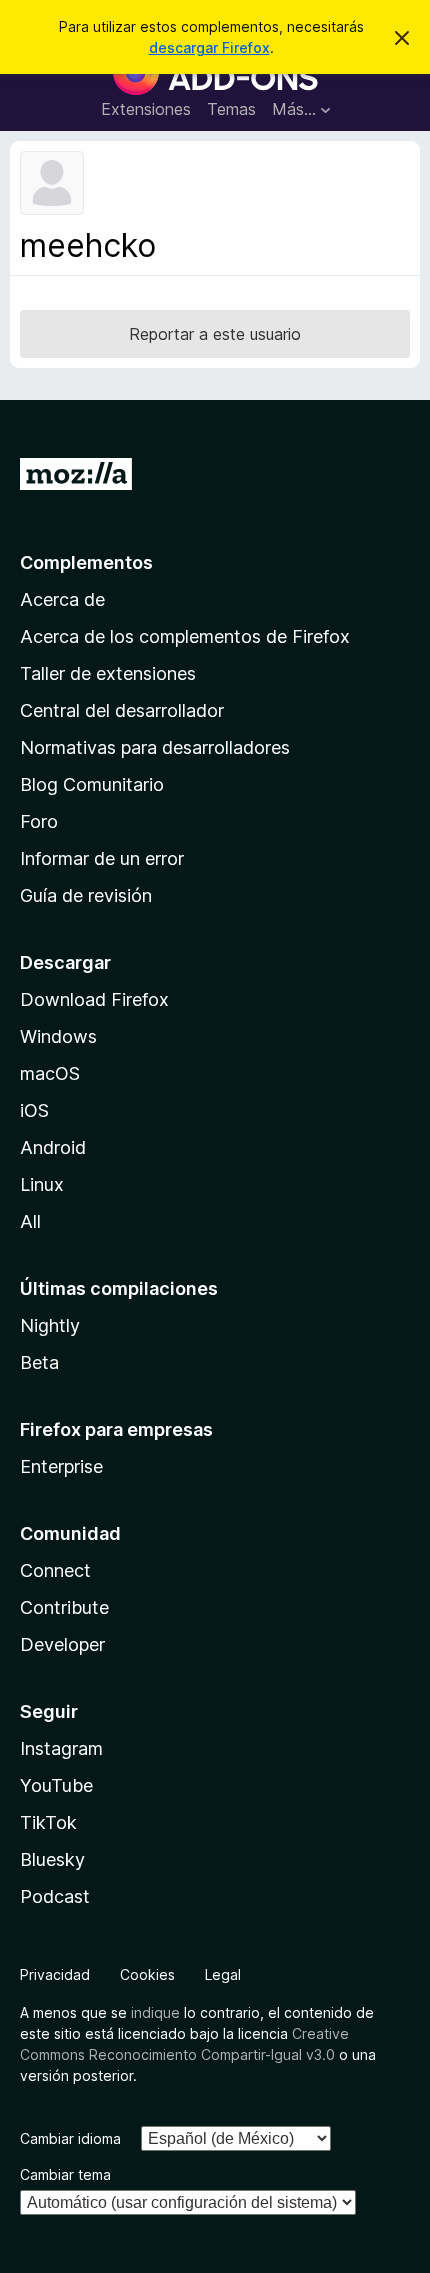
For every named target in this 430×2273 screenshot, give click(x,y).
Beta (39, 1362)
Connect (55, 1570)
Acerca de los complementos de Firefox (185, 636)
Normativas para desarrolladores (155, 747)
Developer (62, 1644)
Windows (58, 1036)
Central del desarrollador (122, 710)
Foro (39, 821)
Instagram (61, 1748)
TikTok (48, 1822)
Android (53, 1147)
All (30, 1221)
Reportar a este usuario (215, 334)
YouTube (56, 1785)
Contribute (64, 1607)
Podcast (55, 1896)
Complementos (86, 562)
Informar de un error (102, 858)
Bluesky (52, 1859)
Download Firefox (94, 999)
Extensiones (146, 109)
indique (155, 2012)
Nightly (50, 1325)
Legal (223, 1974)
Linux (42, 1184)
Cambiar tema (65, 2174)
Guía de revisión (86, 895)
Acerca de (62, 599)
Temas (231, 109)
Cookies (147, 1974)
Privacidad (55, 1974)
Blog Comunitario (92, 784)
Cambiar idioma (70, 2138)
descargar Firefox (209, 47)
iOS (34, 1110)
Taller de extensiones (108, 673)
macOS (50, 1073)
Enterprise (61, 1466)
